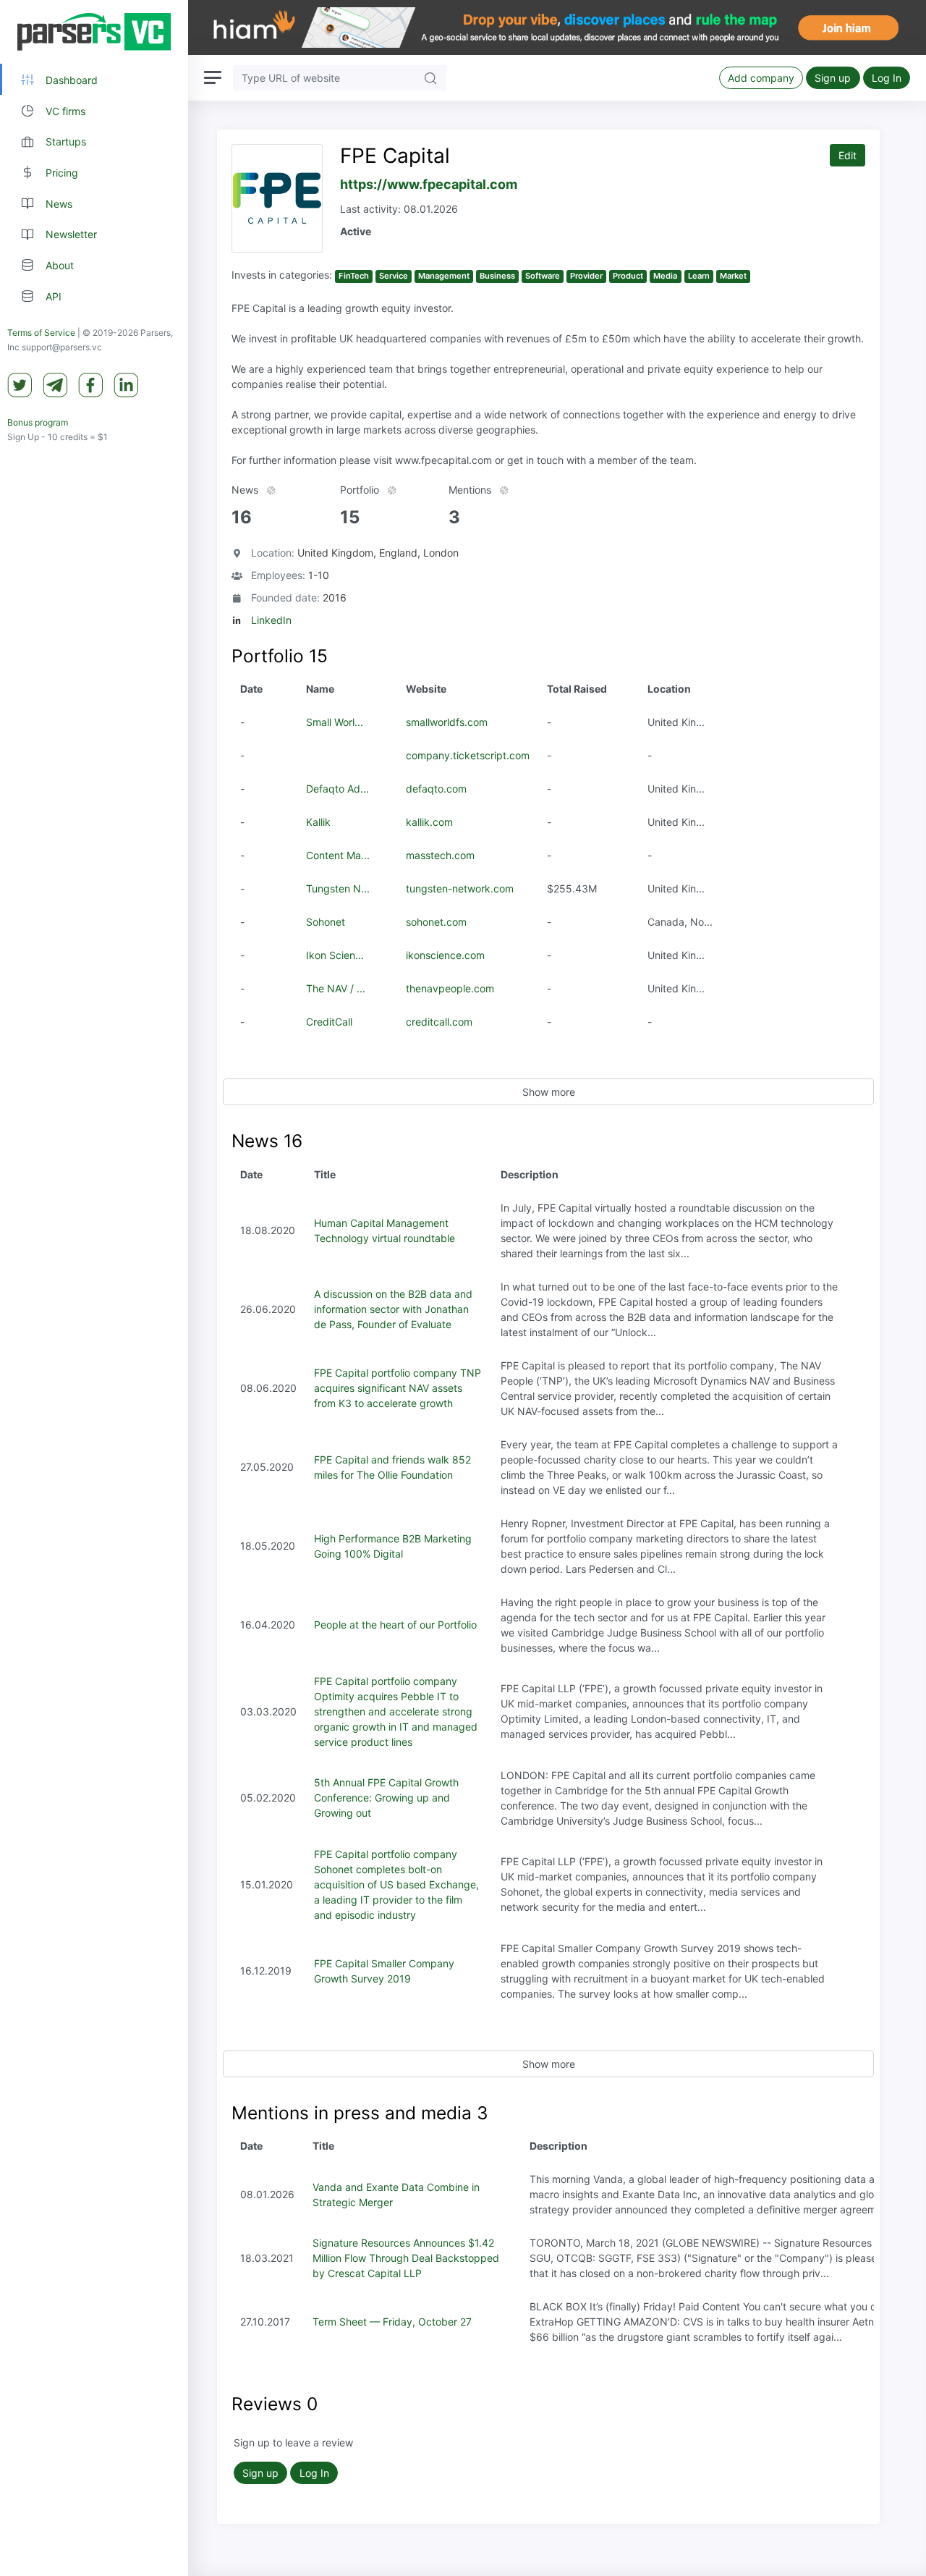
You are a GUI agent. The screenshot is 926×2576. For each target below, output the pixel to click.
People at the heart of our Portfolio (395, 1625)
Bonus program (38, 422)
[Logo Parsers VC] (94, 32)
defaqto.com (436, 789)
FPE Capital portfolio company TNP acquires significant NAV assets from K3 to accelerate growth (398, 1388)
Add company (761, 78)
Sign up (833, 78)
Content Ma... (338, 855)
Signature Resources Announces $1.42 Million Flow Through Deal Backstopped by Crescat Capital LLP (406, 2258)
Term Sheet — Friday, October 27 (392, 2322)
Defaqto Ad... (337, 789)
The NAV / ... (336, 988)
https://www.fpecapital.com (429, 184)
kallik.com (429, 822)
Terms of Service (41, 333)
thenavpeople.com (450, 988)
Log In (887, 78)
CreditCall (329, 1022)
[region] (94, 1288)
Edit (848, 155)
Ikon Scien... (335, 955)
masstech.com (440, 855)
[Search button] (430, 78)
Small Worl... (335, 722)
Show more (549, 1092)
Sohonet (326, 922)
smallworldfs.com (447, 722)
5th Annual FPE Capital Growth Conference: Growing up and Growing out (386, 1798)
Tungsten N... (338, 888)
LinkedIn (271, 620)
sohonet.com (436, 922)
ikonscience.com (445, 955)
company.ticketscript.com (468, 755)
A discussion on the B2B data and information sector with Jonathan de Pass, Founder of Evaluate (393, 1309)
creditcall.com (439, 1022)
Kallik (318, 822)
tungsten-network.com (460, 888)
